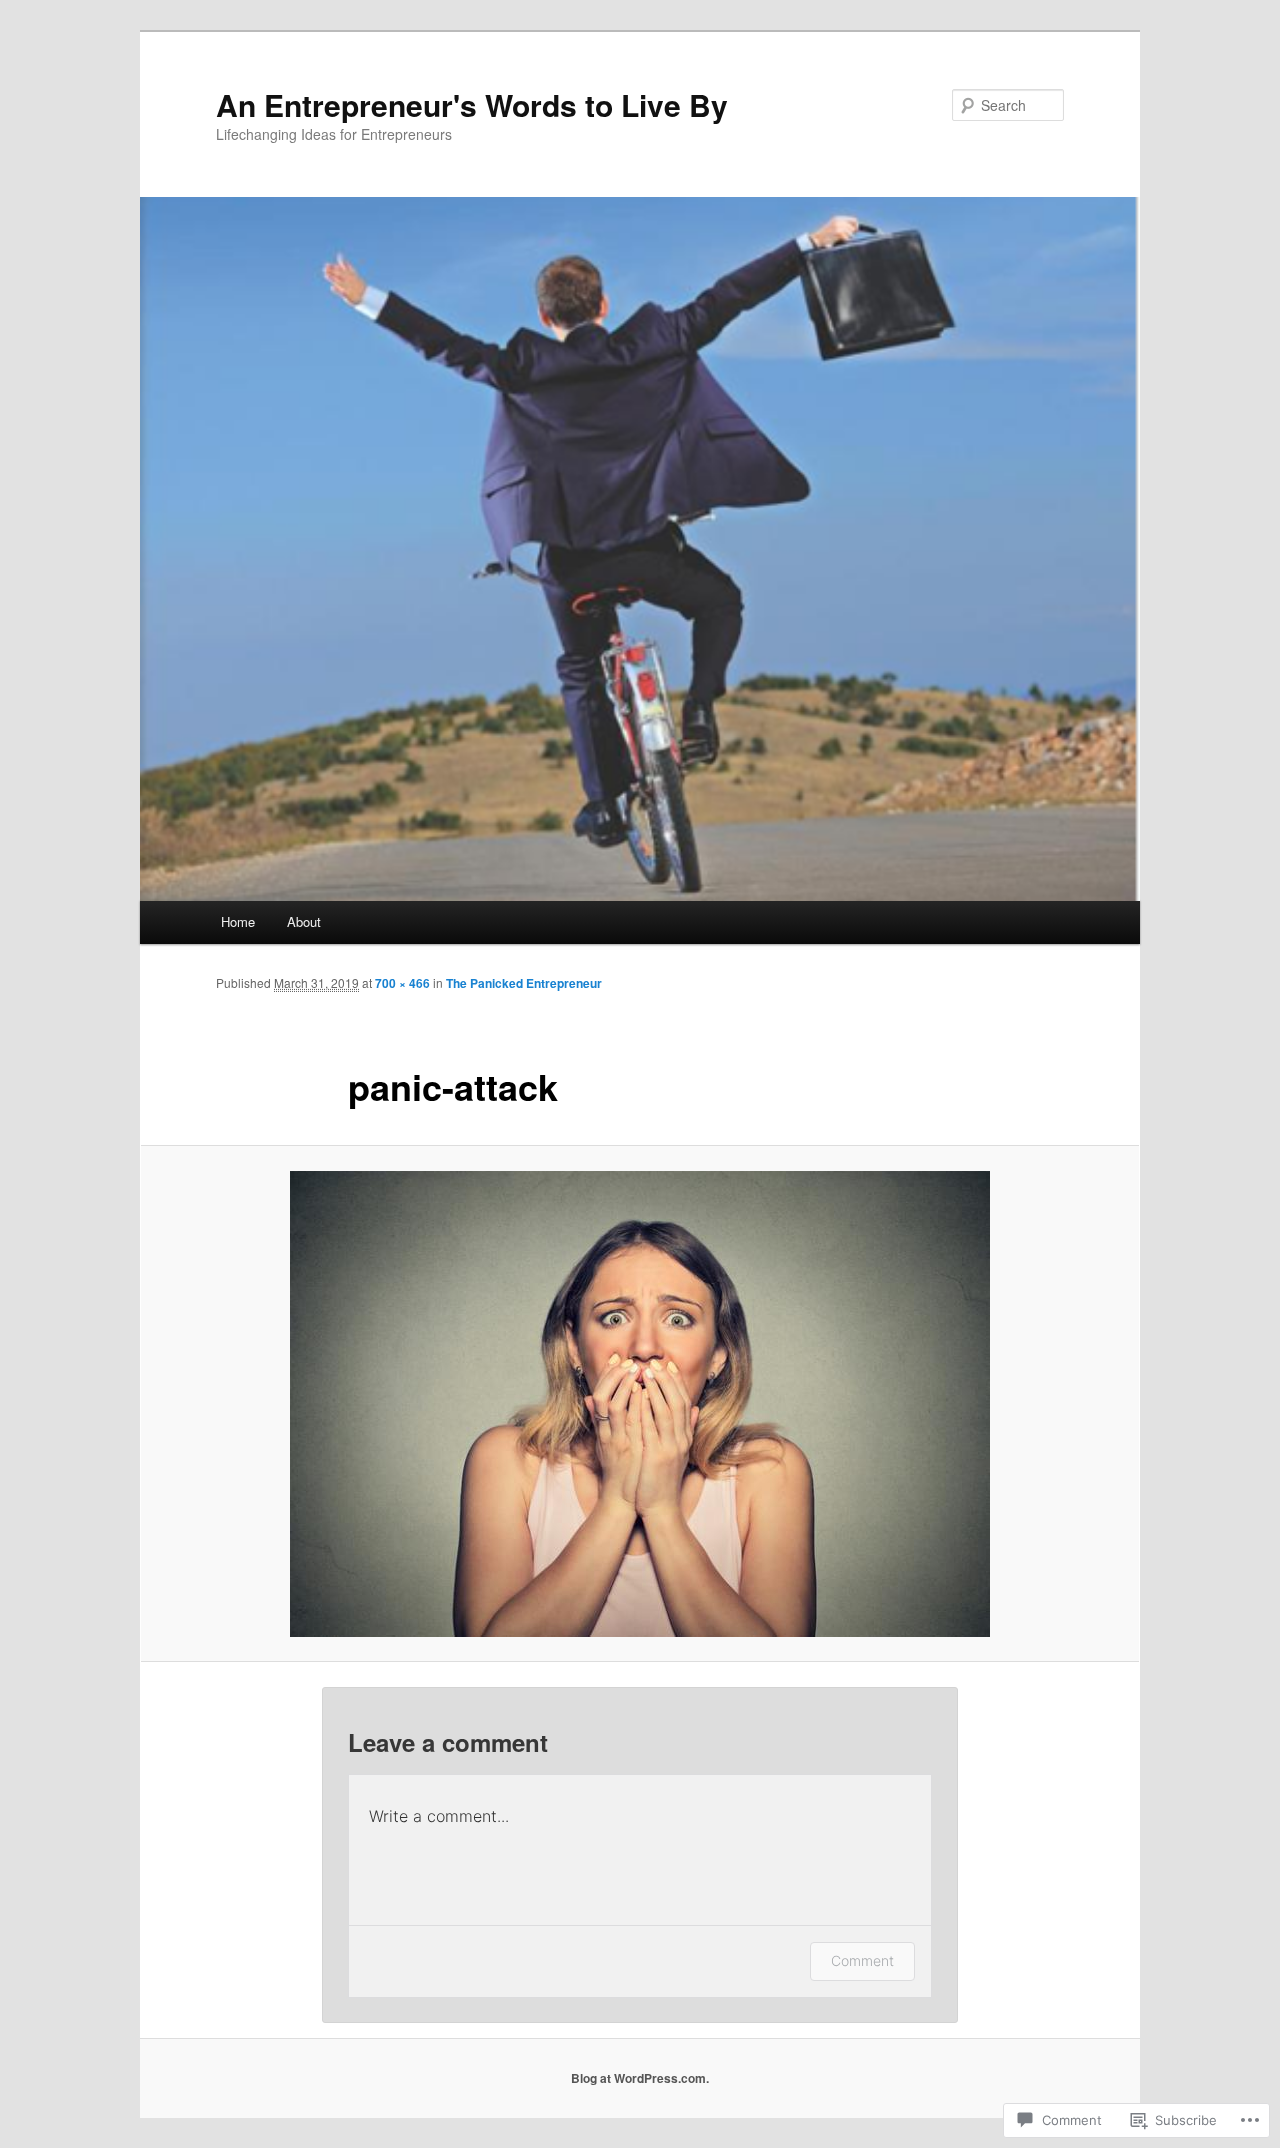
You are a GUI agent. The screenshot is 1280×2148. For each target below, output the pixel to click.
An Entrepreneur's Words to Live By (472, 104)
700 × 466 (402, 983)
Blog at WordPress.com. (640, 2078)
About (304, 921)
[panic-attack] (640, 1404)
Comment (862, 1960)
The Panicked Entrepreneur (524, 983)
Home (238, 921)
